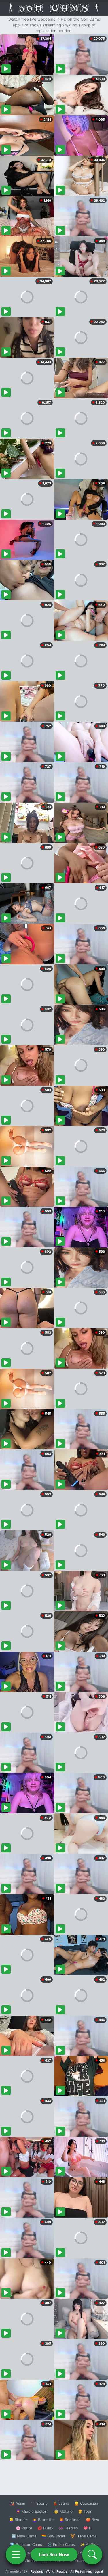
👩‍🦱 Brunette (43, 2520)
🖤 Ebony (39, 2503)
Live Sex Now (54, 2554)
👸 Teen (85, 2511)
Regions (37, 2571)
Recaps (62, 2571)
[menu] (16, 2554)
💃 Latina (61, 2503)
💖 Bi (88, 2528)
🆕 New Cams (24, 2536)
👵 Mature (63, 2511)
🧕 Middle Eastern (32, 2511)
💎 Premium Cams (26, 2544)
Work (50, 2571)
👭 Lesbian (68, 2528)
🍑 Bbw (93, 2520)
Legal (99, 2571)
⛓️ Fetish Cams (61, 2544)
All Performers (81, 2571)
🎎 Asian (18, 2503)
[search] (92, 2554)
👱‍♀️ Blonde (18, 2520)
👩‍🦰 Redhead (70, 2520)
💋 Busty (45, 2528)
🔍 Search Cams (84, 2561)
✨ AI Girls (89, 2544)
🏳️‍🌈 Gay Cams (53, 2536)
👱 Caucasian (86, 2503)
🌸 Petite (24, 2528)
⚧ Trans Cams (84, 2536)
